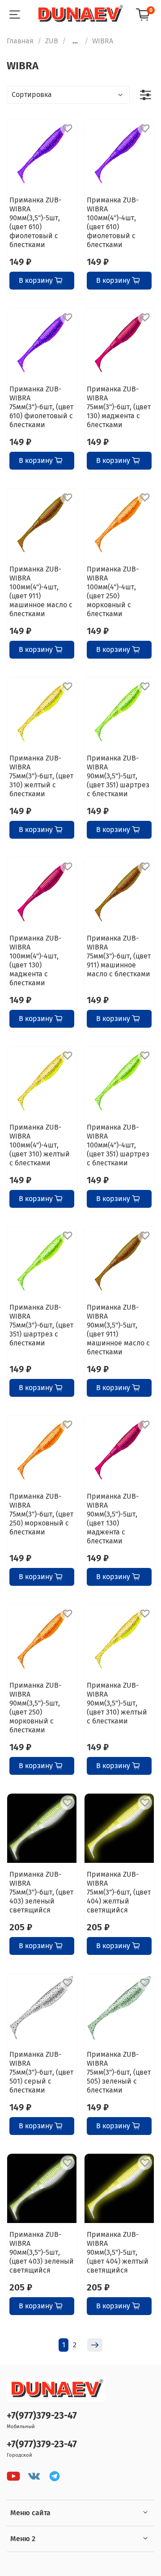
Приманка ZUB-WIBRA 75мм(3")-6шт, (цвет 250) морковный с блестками (41, 1514)
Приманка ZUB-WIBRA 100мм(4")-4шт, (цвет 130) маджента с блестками (35, 960)
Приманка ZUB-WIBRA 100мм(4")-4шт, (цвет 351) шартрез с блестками (118, 1145)
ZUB (52, 41)
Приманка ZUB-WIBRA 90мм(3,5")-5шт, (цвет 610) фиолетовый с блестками (35, 222)
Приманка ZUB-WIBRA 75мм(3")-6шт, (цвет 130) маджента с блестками (119, 407)
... (75, 41)
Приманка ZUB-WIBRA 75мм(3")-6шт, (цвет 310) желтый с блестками (41, 776)
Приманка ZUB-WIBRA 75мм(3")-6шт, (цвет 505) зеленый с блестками (119, 2072)
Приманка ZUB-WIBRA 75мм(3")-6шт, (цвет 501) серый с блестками (41, 2072)
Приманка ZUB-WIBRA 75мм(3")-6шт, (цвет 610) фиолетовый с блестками (41, 407)
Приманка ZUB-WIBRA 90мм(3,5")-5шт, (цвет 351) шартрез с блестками (118, 776)
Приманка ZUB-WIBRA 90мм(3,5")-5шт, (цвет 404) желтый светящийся (118, 2252)
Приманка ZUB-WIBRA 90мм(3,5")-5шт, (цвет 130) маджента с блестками (113, 1519)
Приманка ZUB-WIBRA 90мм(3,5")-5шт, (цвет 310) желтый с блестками (117, 1703)
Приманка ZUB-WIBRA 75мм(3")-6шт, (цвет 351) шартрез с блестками (41, 1325)
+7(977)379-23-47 (42, 2416)
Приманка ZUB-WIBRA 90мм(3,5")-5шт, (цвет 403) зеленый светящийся (42, 2252)
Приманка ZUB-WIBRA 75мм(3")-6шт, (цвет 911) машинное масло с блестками (119, 956)
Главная (20, 41)
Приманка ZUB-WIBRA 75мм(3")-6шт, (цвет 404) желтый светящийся (119, 1892)
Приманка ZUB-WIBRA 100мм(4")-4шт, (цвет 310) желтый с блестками (40, 1145)
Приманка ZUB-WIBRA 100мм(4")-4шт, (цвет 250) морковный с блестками (113, 591)
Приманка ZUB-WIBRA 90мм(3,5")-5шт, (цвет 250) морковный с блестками (35, 1708)
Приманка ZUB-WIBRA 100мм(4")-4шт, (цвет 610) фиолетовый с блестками (113, 222)
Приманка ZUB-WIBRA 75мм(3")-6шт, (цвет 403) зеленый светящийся (41, 1892)
